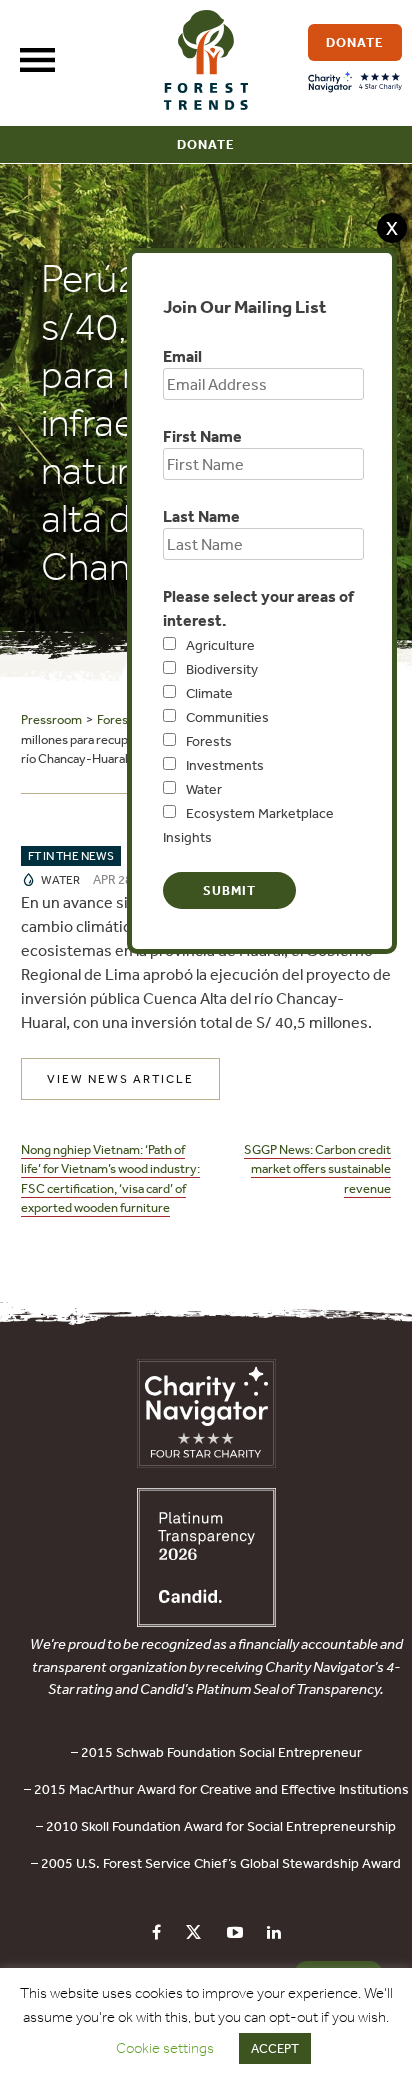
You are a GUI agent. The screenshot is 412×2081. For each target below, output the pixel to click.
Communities (227, 717)
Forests (209, 741)
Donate (206, 144)
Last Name (201, 516)
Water (204, 789)
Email (182, 356)
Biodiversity (222, 669)
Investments (225, 765)
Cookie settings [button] (165, 2048)
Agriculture (220, 645)
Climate (209, 693)
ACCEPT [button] (275, 2048)
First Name (202, 436)
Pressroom (51, 719)
